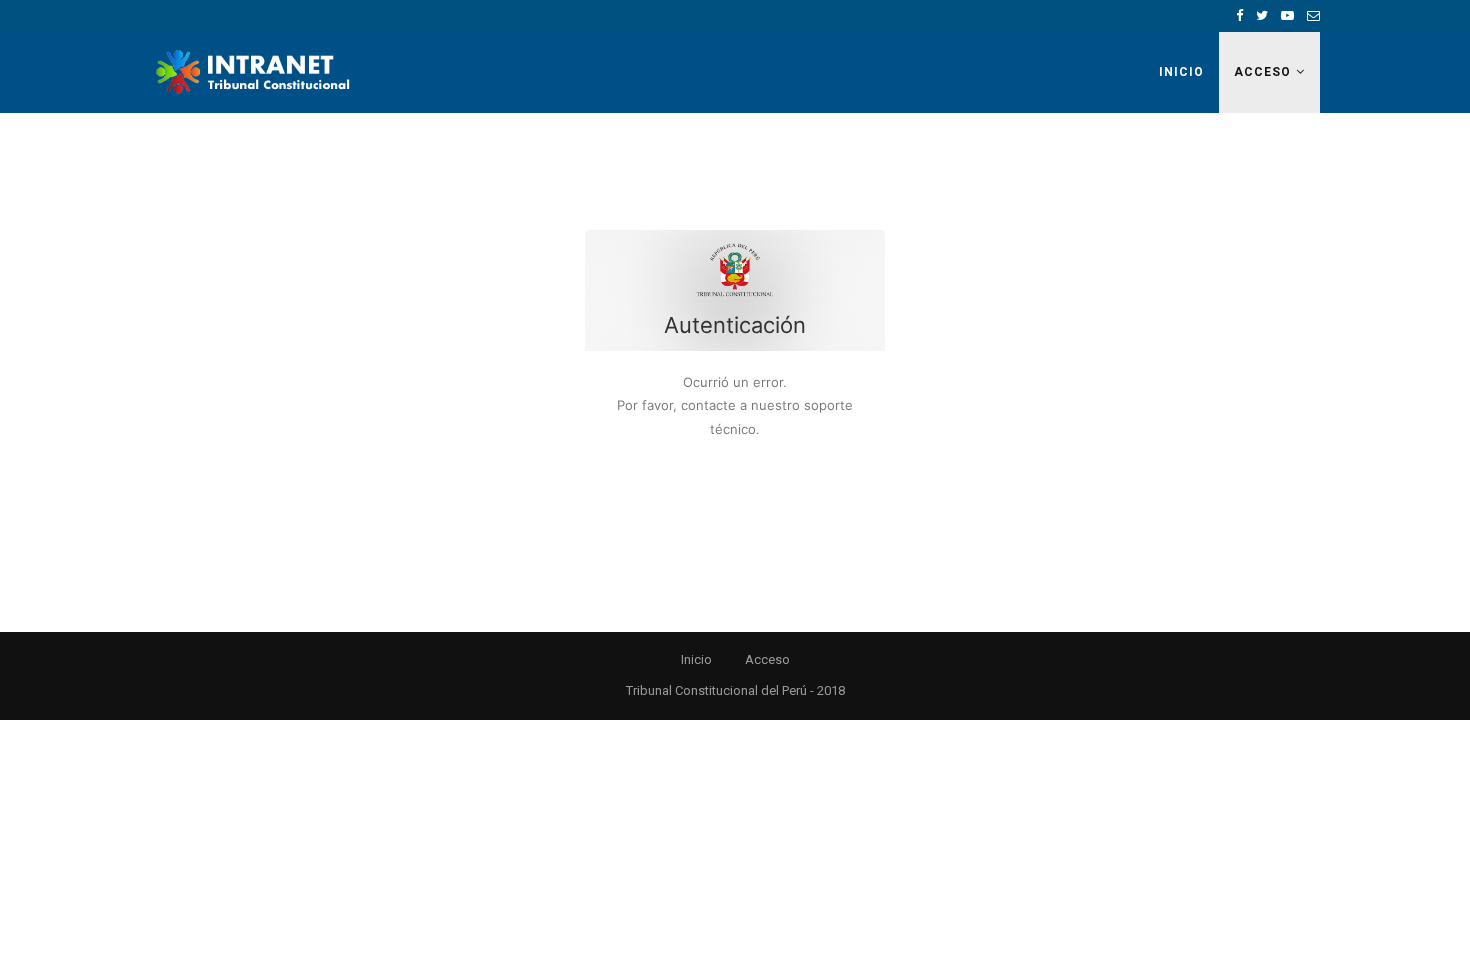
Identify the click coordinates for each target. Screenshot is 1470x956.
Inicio (1181, 72)
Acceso (1262, 72)
